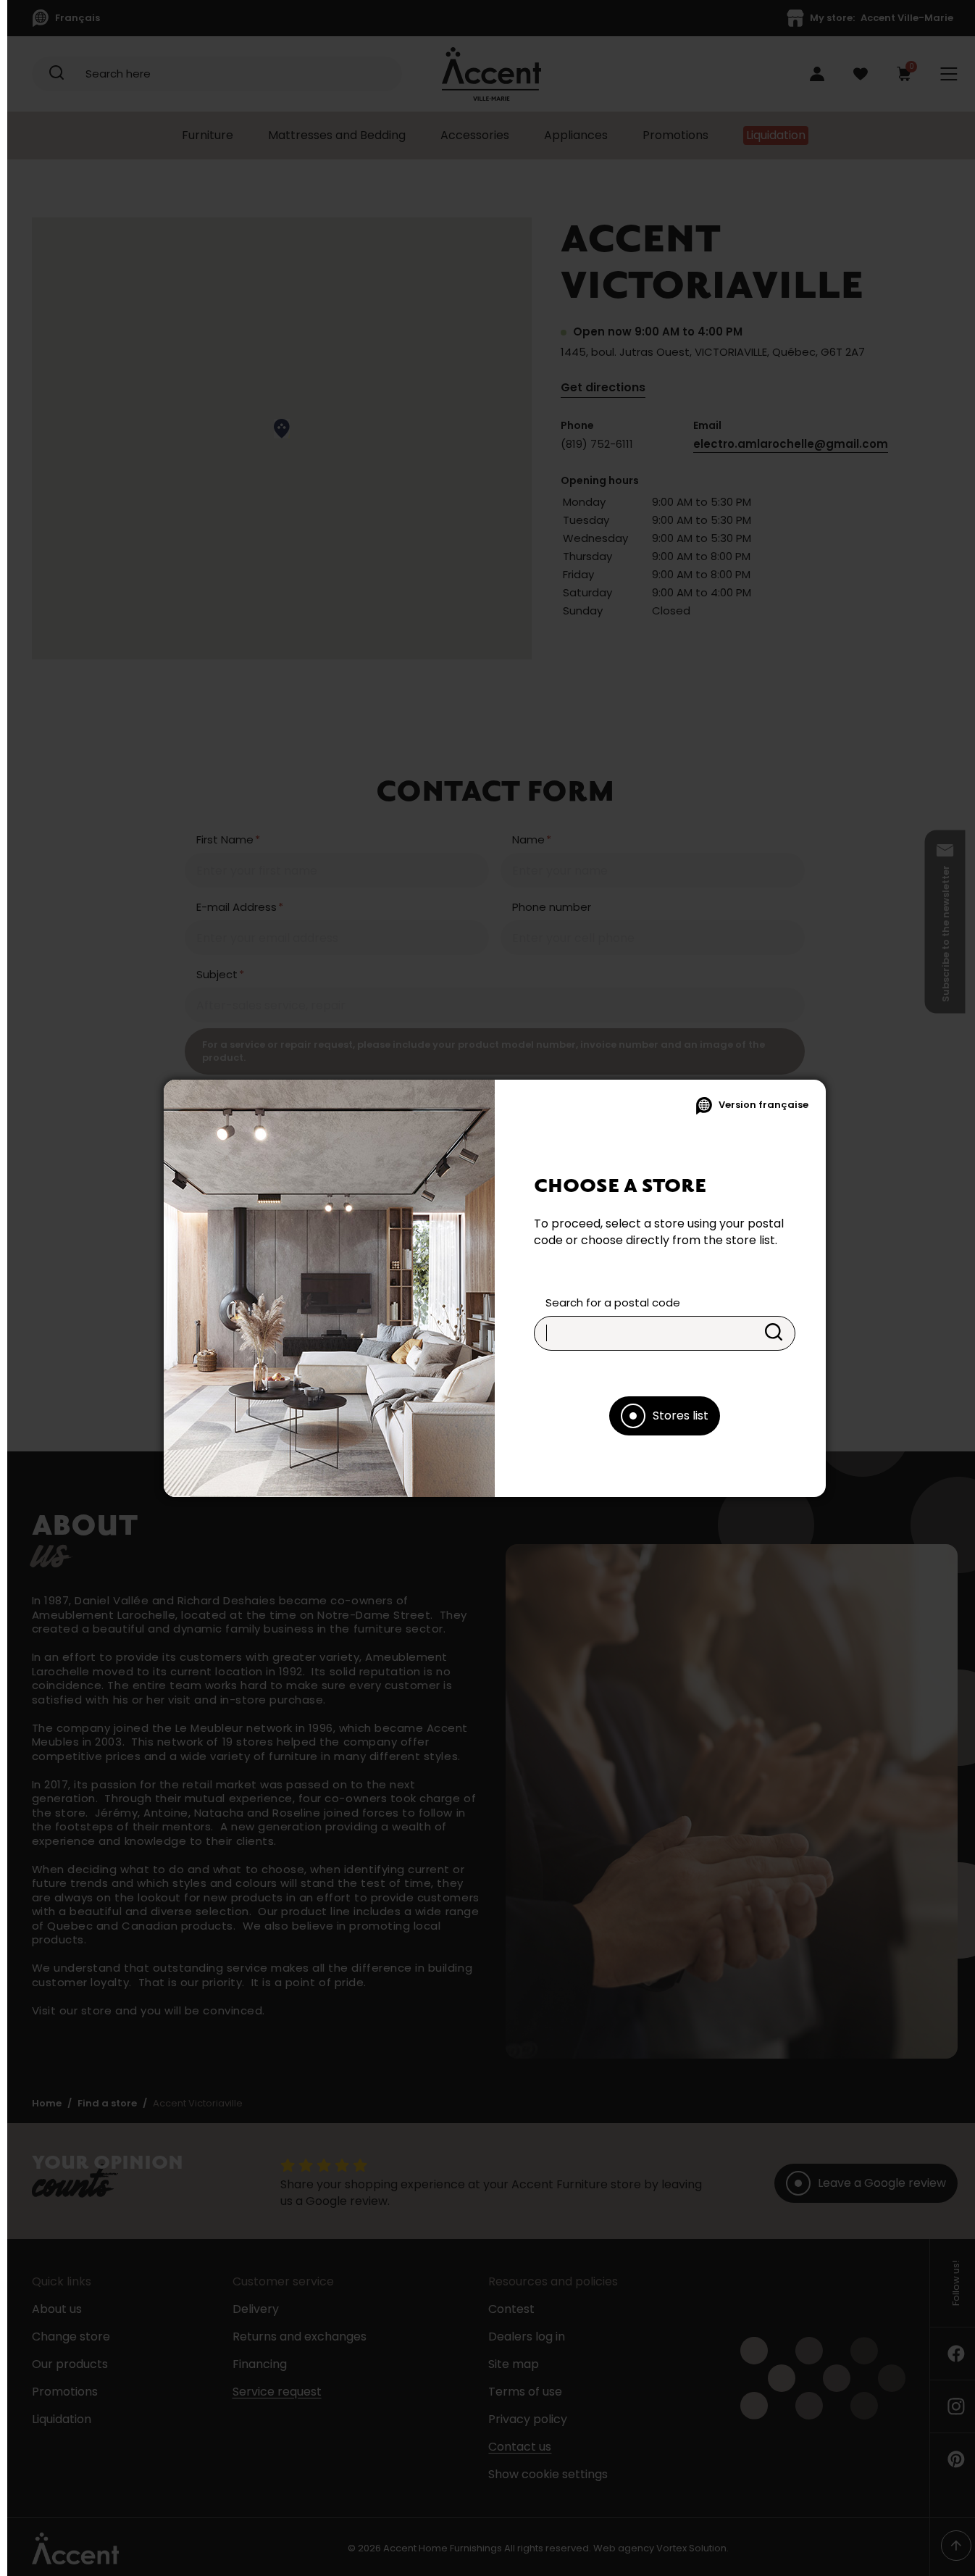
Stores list (681, 1416)
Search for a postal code (613, 1302)
